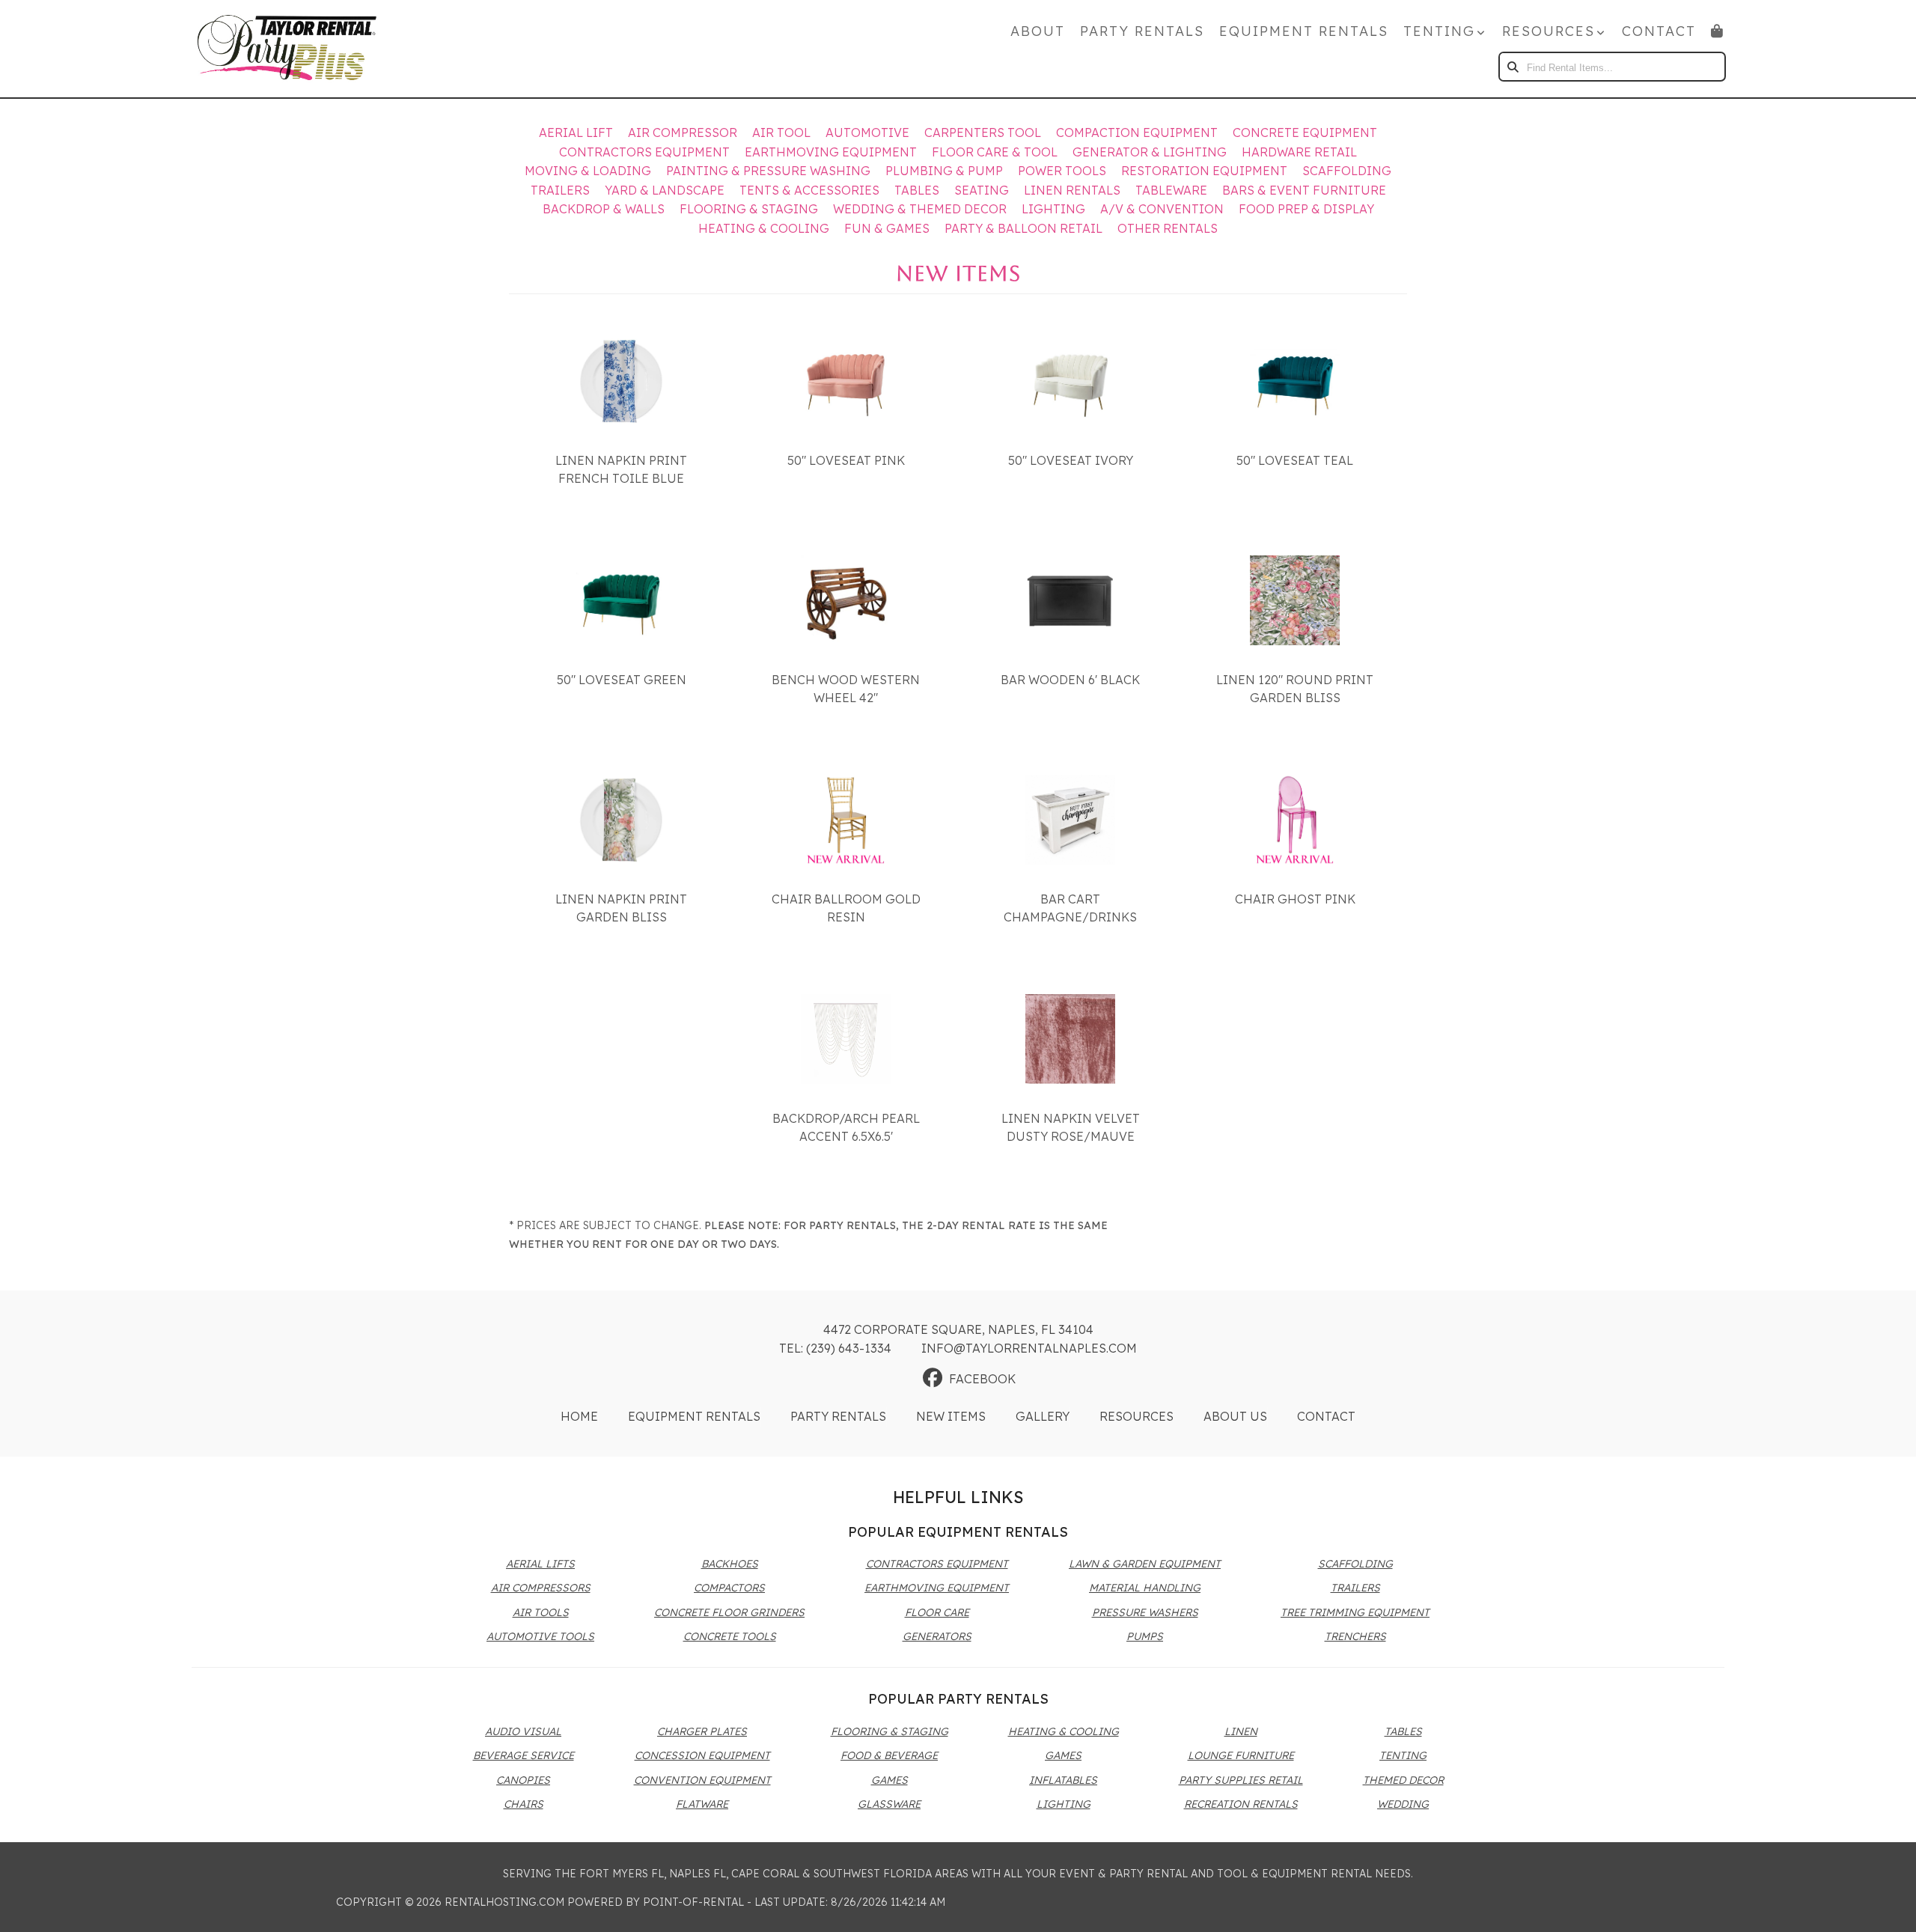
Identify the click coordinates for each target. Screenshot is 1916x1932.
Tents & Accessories (809, 190)
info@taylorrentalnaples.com (1029, 1348)
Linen (1241, 1731)
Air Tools (541, 1612)
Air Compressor (683, 132)
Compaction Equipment (1137, 132)
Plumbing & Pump (944, 171)
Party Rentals (1142, 31)
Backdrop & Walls (604, 209)
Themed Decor (1403, 1780)
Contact (1659, 31)
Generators (937, 1636)
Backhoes (730, 1564)
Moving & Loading (588, 171)
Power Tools (1062, 171)
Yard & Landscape (665, 190)
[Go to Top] (1888, 1905)
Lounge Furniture (1241, 1755)
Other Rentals (1168, 228)
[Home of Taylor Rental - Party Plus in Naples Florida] (287, 49)
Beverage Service (524, 1755)
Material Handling (1145, 1588)
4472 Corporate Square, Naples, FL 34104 (958, 1329)
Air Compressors (541, 1588)
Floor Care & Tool (995, 152)
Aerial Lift (576, 132)
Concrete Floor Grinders (729, 1612)
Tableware (1171, 190)
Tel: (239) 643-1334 (835, 1348)
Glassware (889, 1804)
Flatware (702, 1804)
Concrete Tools (730, 1636)
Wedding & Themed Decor (920, 209)
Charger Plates (702, 1731)
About (1038, 31)
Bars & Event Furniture (1304, 190)
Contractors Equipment (644, 152)
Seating (982, 190)
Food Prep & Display (1306, 209)
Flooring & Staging (749, 209)
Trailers (560, 190)
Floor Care (937, 1612)
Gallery (1043, 1416)
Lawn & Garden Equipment (1145, 1564)
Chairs (524, 1804)
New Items (951, 1416)
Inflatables (1063, 1780)
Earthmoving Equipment (831, 152)
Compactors (729, 1588)
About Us (1235, 1416)
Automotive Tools (540, 1636)
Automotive (867, 132)
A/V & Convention (1162, 209)
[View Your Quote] (1718, 31)
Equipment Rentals (1304, 31)
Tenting (1403, 1755)
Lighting (1053, 209)
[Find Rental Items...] (1513, 67)
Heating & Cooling (764, 228)
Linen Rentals (1072, 190)
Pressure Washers (1145, 1612)
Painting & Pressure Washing (768, 171)
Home (579, 1416)
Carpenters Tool (983, 132)
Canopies (523, 1780)
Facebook (982, 1379)
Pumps (1145, 1636)
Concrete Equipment (1305, 132)
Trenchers (1355, 1636)
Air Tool (781, 132)
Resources (1137, 1416)
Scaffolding (1347, 171)
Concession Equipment (702, 1755)
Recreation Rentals (1241, 1804)
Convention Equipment (702, 1780)
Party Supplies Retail (1241, 1780)
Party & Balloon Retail (1023, 228)
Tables (917, 190)
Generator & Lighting (1150, 152)
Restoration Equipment (1204, 171)
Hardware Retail (1299, 152)
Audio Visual (523, 1731)
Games (890, 1780)
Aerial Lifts (540, 1564)
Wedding (1403, 1804)
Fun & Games (887, 228)
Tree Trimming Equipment (1355, 1612)
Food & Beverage (889, 1755)
